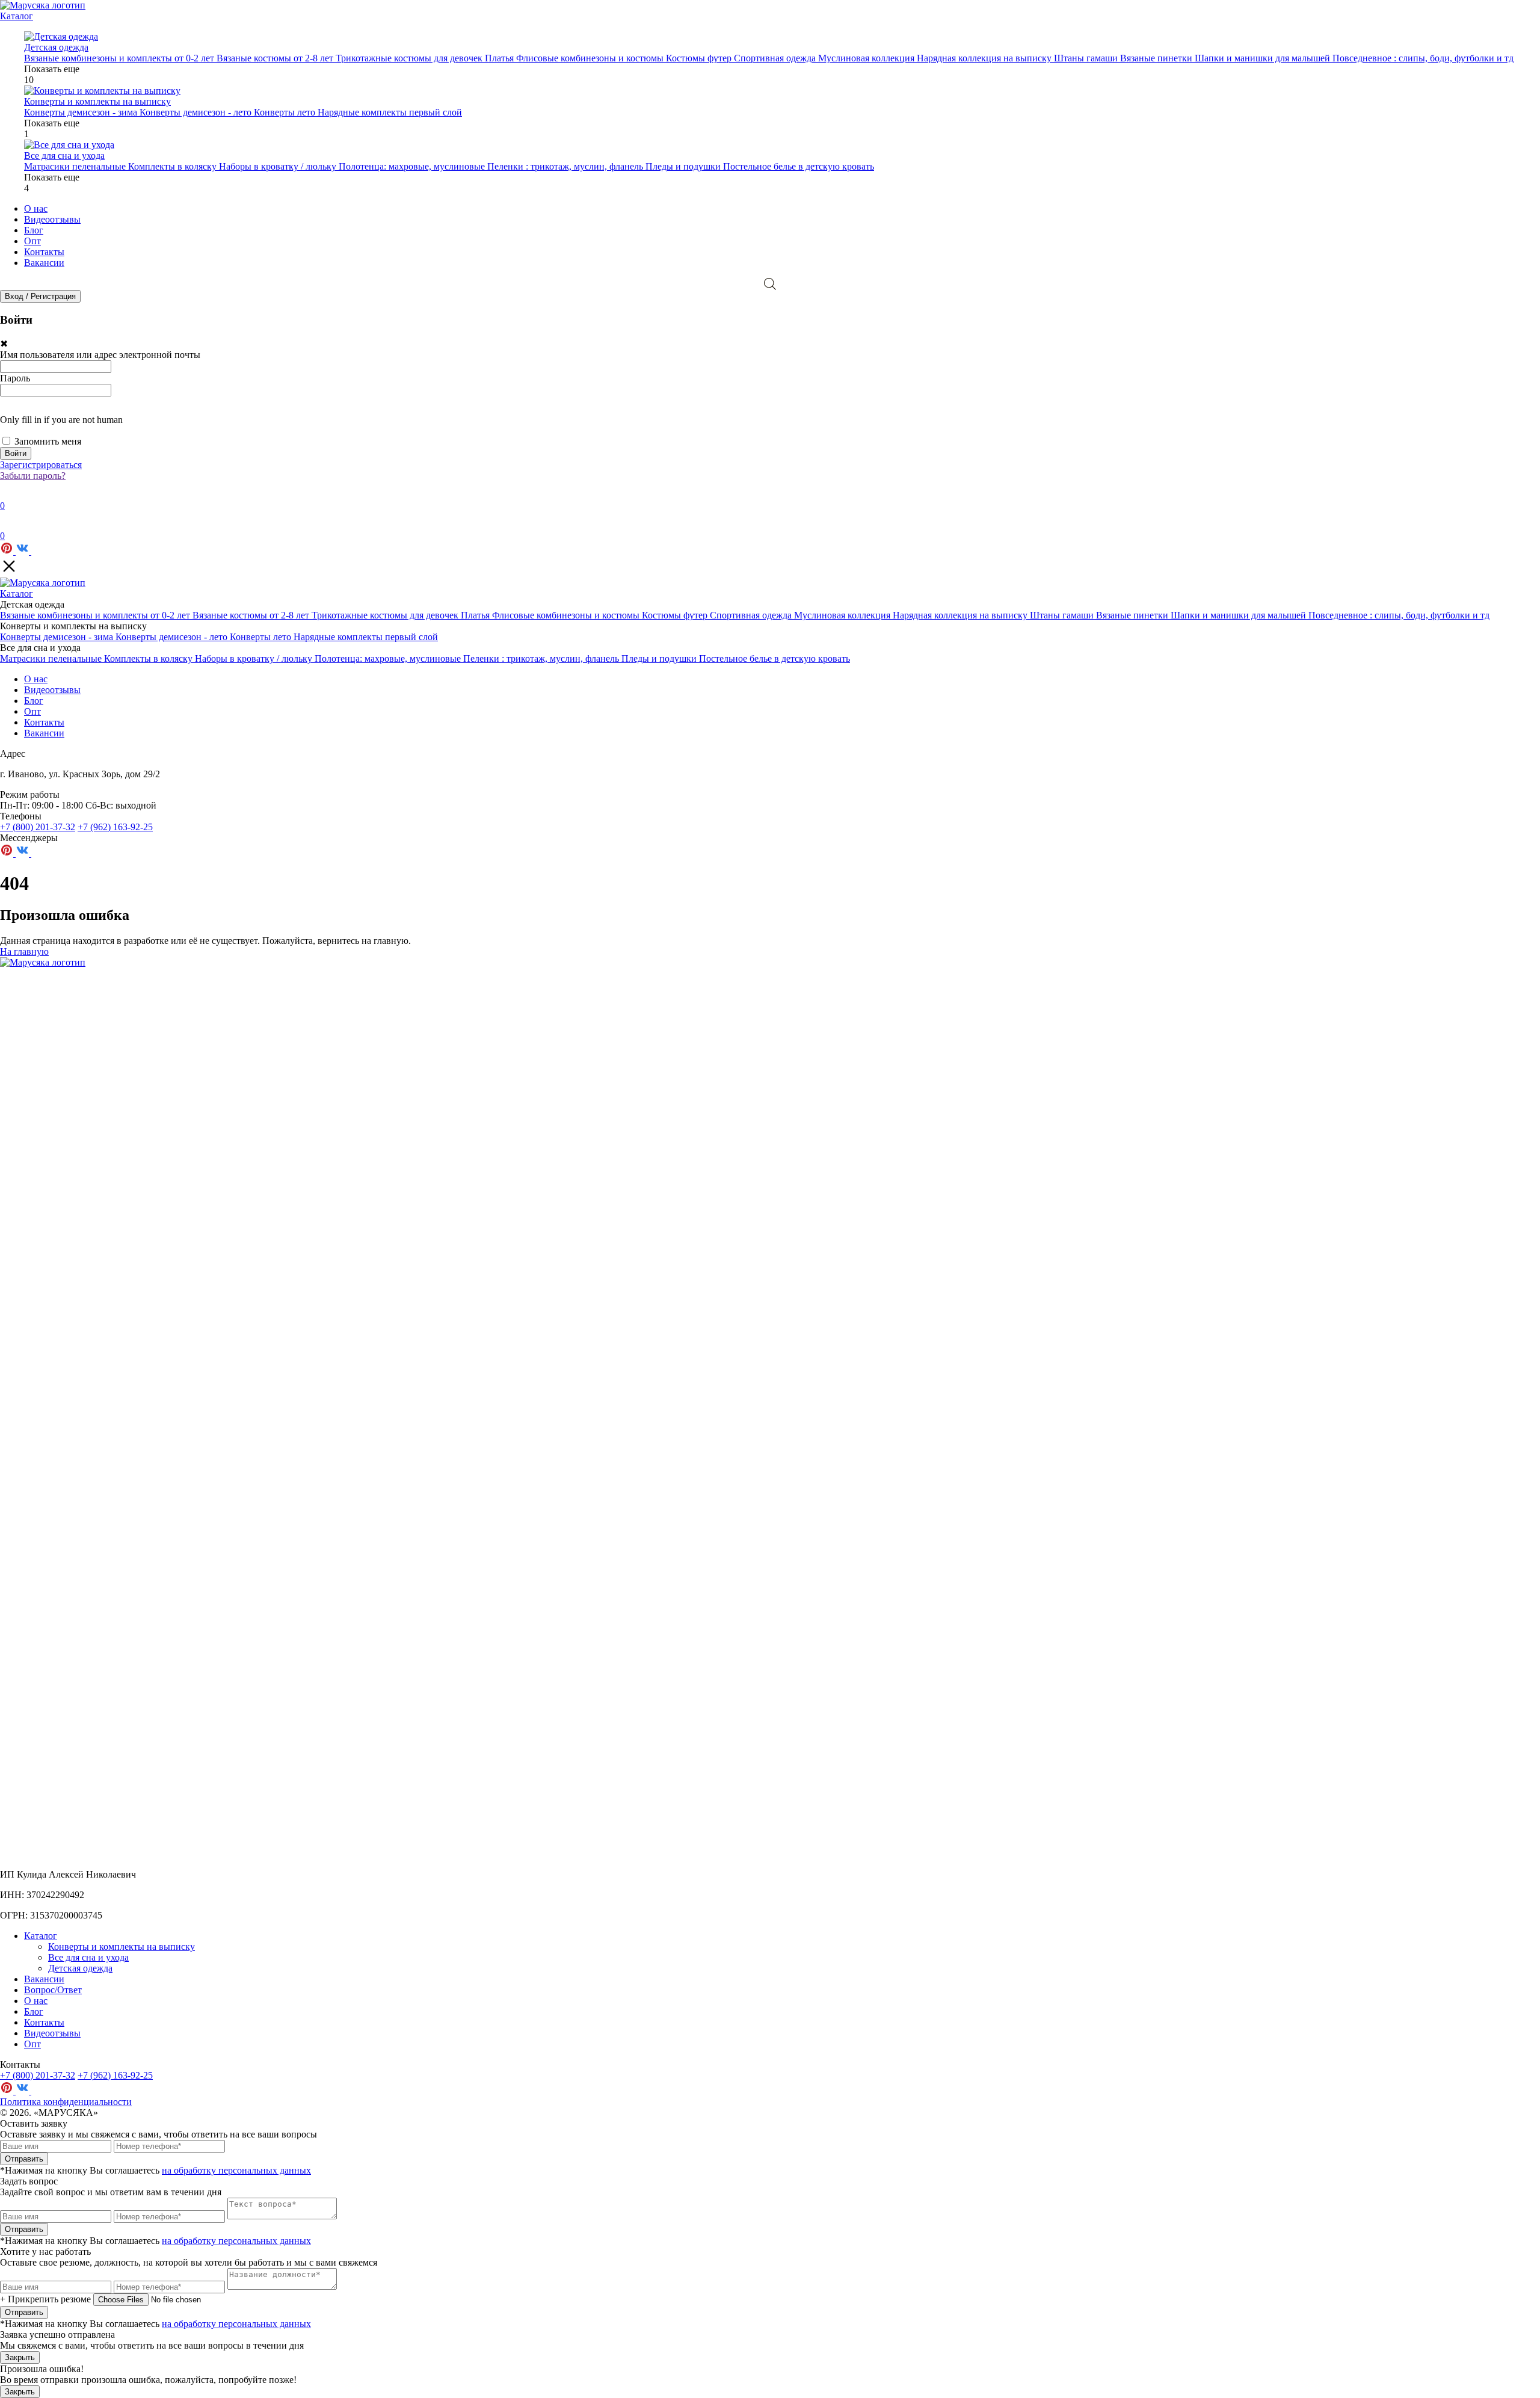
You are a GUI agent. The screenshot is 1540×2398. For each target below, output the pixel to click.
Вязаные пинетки (1157, 58)
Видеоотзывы (52, 219)
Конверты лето (286, 112)
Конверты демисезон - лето (197, 112)
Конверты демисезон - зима (82, 112)
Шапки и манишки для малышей (1264, 58)
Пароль (15, 378)
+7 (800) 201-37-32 (38, 827)
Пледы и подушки (684, 166)
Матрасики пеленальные (76, 166)
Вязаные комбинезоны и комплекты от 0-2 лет (120, 58)
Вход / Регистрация (40, 296)
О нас (36, 208)
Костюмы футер (700, 58)
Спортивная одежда (776, 58)
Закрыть (20, 2357)
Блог (34, 230)
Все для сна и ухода (88, 1957)
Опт (32, 241)
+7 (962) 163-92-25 (115, 827)
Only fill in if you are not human (61, 420)
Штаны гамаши (1087, 58)
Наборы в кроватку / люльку (279, 166)
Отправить (24, 2159)
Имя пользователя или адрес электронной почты (100, 355)
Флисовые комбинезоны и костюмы (591, 58)
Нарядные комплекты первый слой (390, 112)
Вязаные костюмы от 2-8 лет (276, 58)
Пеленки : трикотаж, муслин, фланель (566, 166)
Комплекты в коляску (174, 166)
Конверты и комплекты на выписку (122, 1946)
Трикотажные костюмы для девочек (410, 58)
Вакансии (44, 263)
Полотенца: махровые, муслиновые (413, 166)
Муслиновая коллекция (867, 58)
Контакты (44, 252)
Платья (500, 58)
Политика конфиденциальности (66, 2102)
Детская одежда (80, 1968)
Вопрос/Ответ (53, 1990)
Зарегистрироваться (41, 465)
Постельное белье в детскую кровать (799, 166)
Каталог (17, 16)
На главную (24, 951)
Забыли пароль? (33, 476)
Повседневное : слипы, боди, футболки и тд (1423, 58)
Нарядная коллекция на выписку (985, 58)
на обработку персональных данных (236, 2170)
